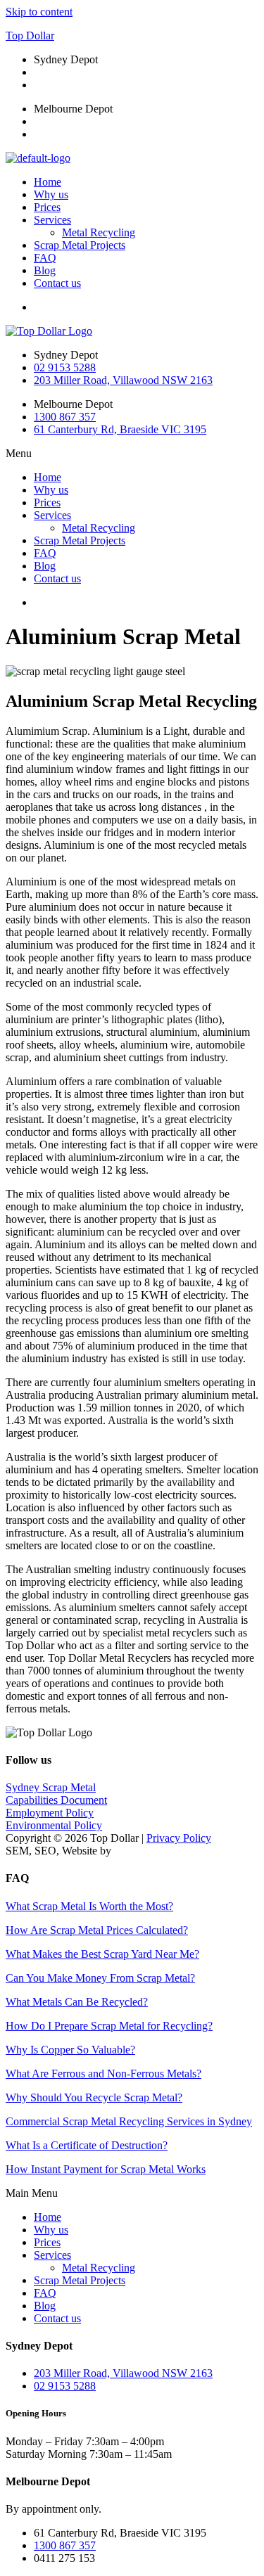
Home (48, 182)
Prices (47, 207)
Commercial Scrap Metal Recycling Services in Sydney (129, 2121)
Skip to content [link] (39, 12)
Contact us (57, 283)
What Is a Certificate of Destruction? (87, 2145)
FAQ (45, 258)
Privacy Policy (179, 1838)
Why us (51, 194)
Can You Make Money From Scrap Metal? (100, 1978)
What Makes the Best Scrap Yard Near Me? (102, 1954)
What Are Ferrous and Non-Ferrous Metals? (103, 2074)
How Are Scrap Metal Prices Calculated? (97, 1930)
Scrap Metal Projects (80, 245)
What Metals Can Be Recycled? (77, 2002)
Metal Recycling (99, 232)
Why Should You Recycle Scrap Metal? (94, 2097)
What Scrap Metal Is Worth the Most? (89, 1906)
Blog (45, 270)
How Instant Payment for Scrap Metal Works (106, 2169)
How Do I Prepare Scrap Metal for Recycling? (109, 2026)
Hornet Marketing (154, 1851)
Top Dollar (30, 36)
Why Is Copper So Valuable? (70, 2050)
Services (52, 220)
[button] (132, 454)
